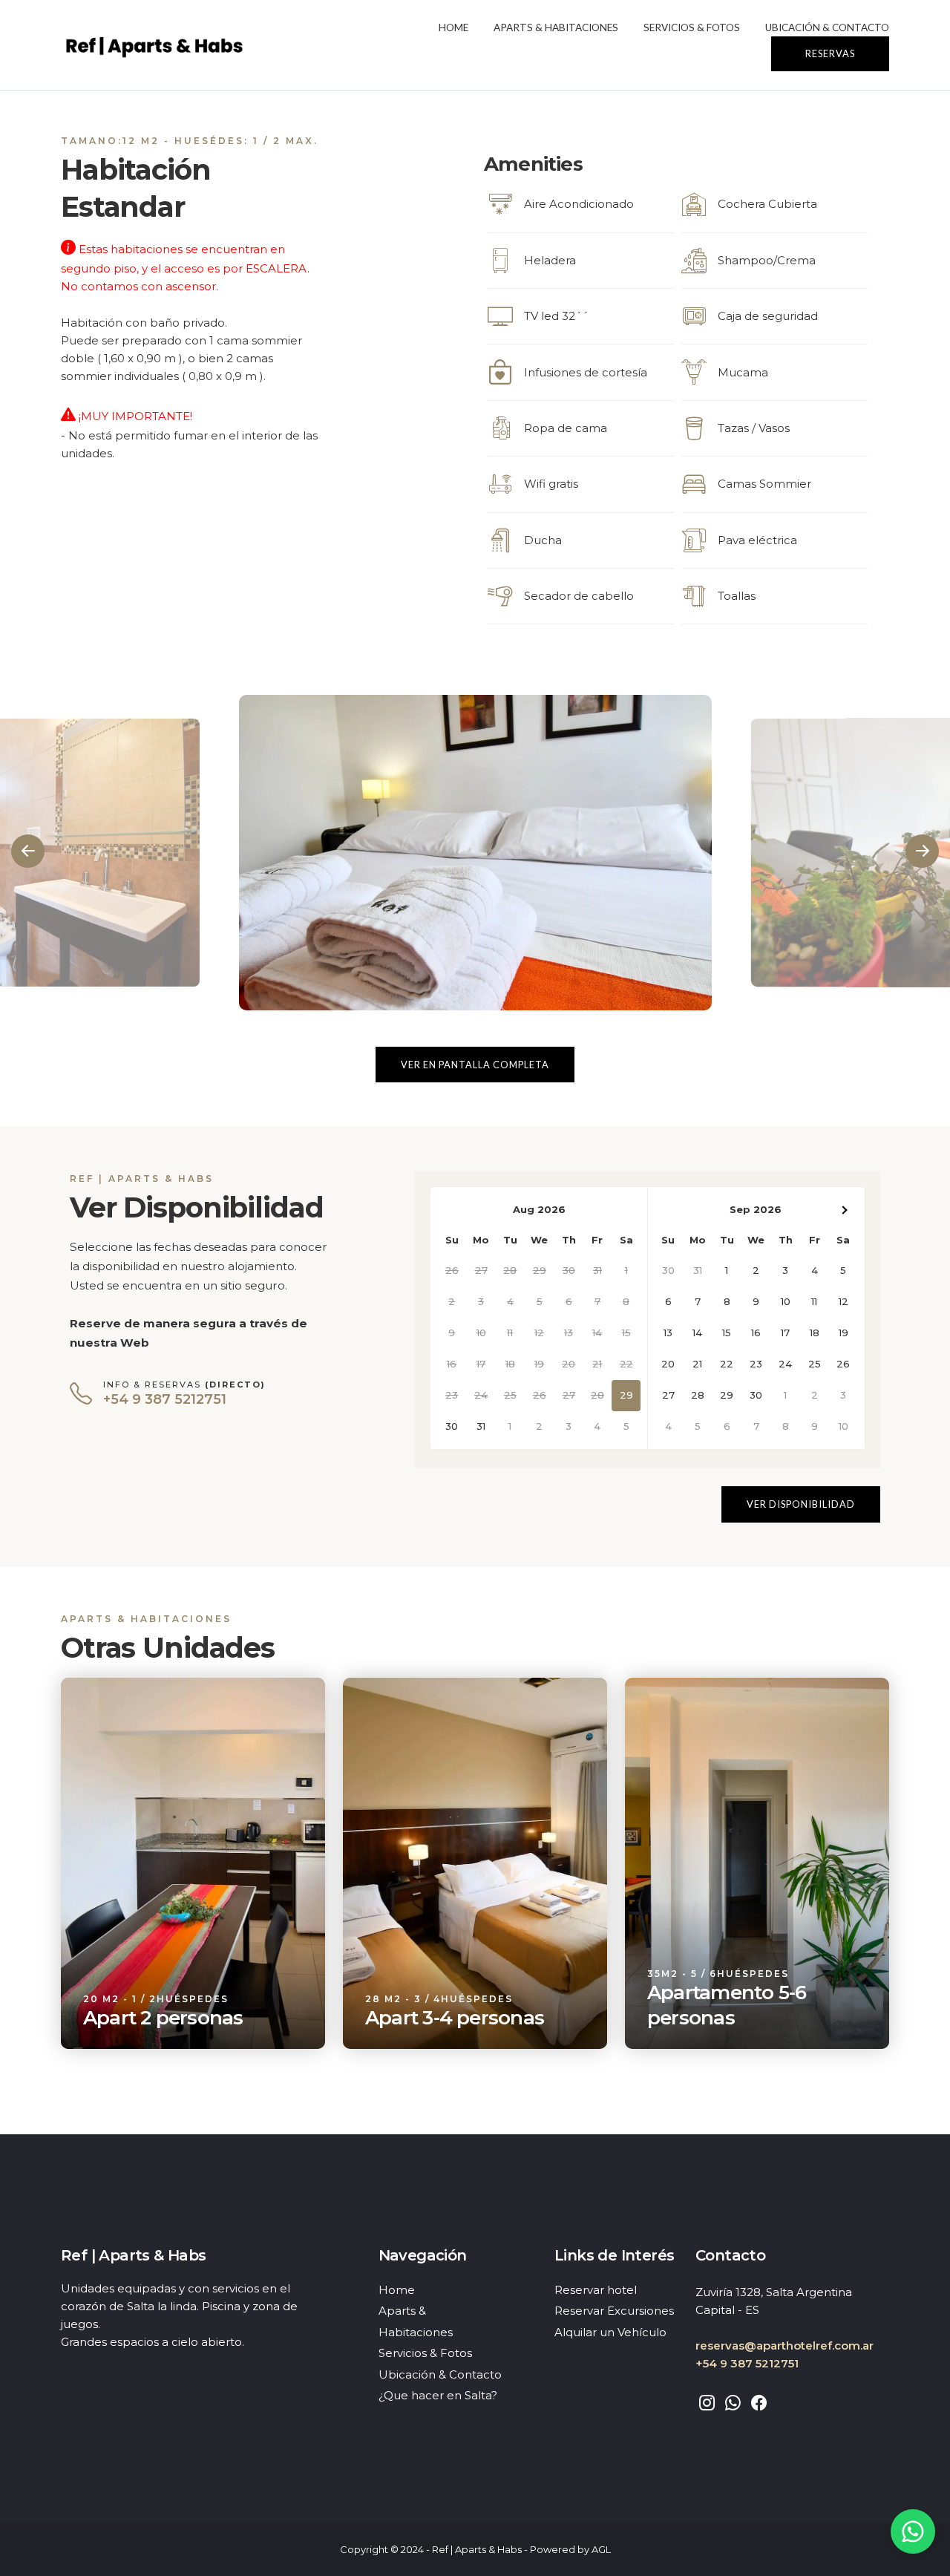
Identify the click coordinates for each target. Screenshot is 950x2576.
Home (453, 27)
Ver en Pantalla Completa (475, 1065)
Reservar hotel (596, 2290)
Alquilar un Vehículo (610, 2332)
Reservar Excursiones (614, 2311)
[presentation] (28, 851)
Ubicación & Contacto (827, 27)
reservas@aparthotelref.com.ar (784, 2345)
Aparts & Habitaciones (556, 27)
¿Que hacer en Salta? (438, 2395)
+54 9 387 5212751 (747, 2363)
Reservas (830, 53)
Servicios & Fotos (692, 27)
